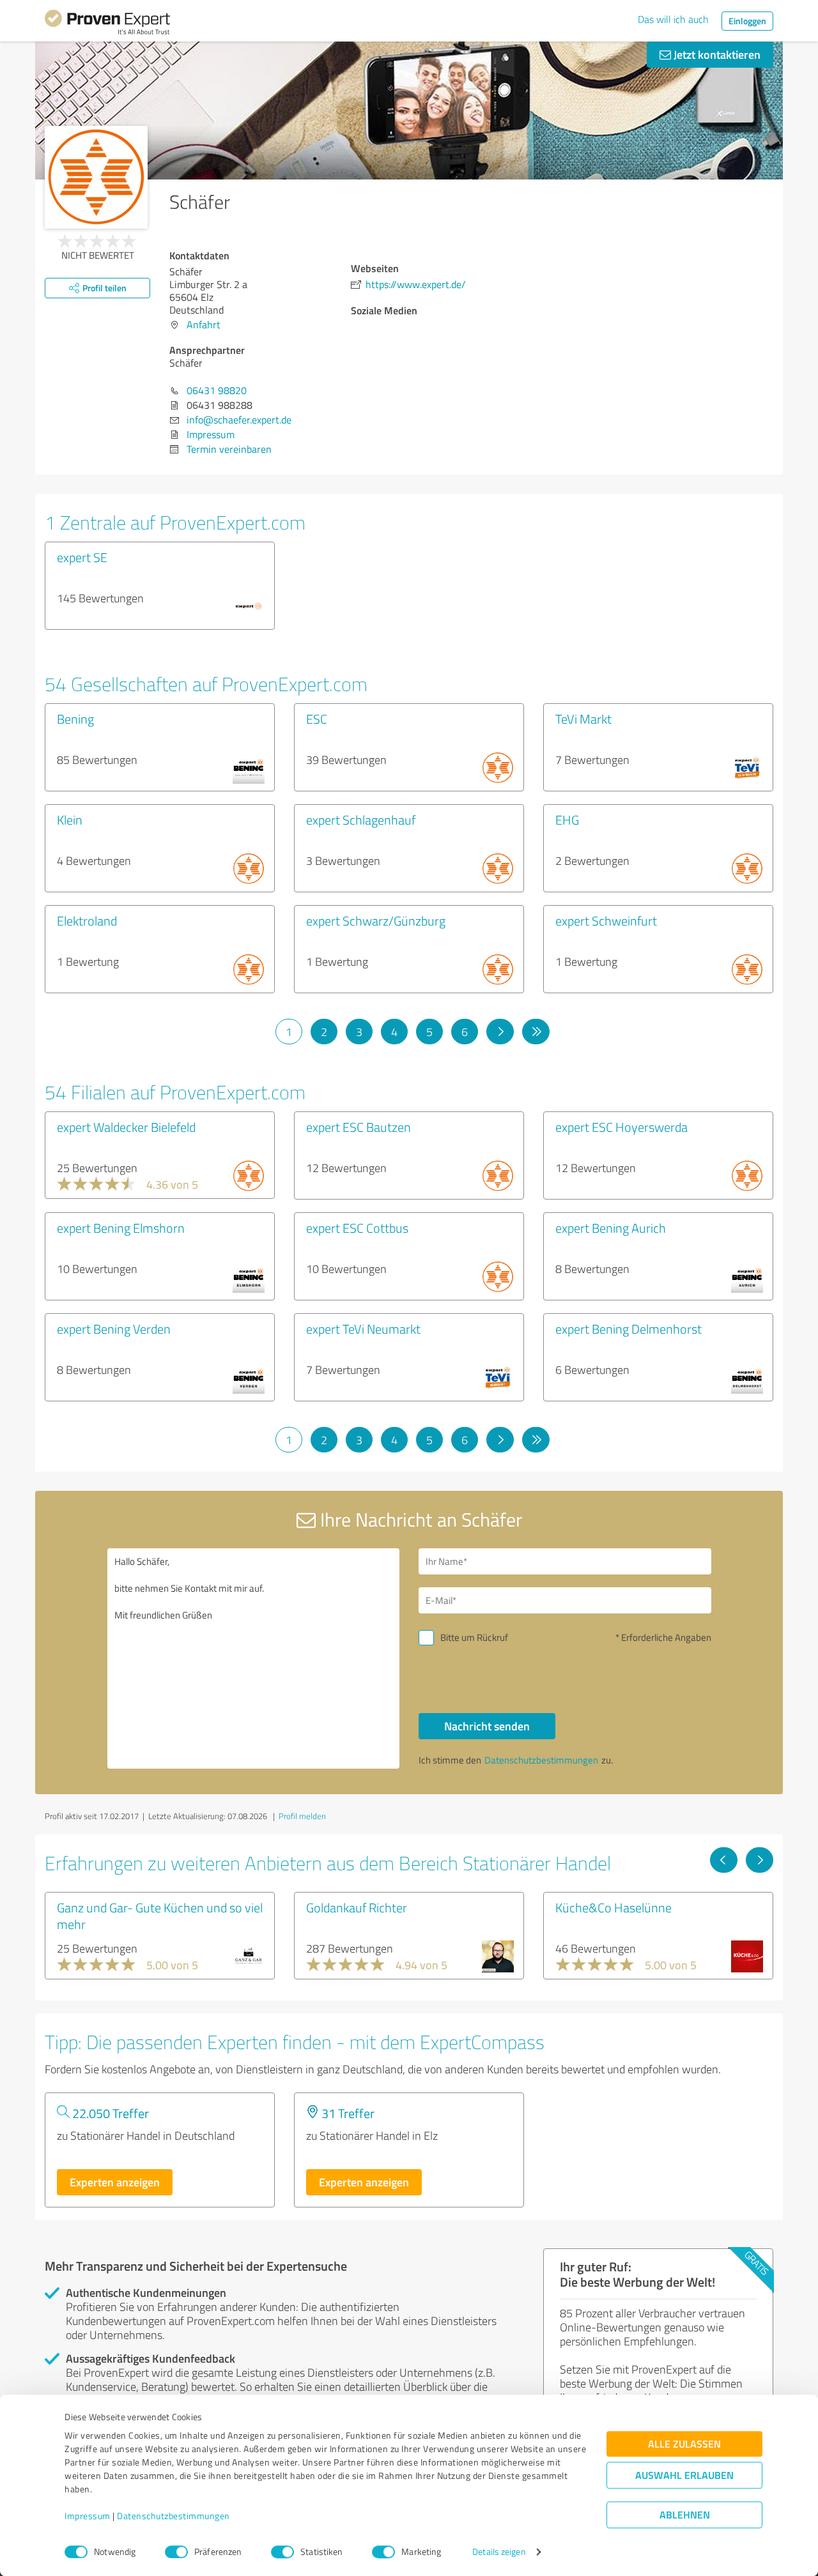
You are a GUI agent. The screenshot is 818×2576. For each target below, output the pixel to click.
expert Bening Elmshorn (121, 1228)
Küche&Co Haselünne (613, 1907)
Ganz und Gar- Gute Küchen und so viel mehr (160, 1916)
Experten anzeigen (115, 2182)
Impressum (88, 2516)
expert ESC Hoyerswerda (621, 1127)
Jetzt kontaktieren (716, 54)
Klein (70, 819)
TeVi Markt (583, 719)
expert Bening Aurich (611, 1228)
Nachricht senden (487, 1726)
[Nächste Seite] (500, 1032)
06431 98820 (217, 390)
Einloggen (747, 21)
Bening (75, 719)
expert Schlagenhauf (361, 819)
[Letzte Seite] (536, 1032)
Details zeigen (499, 2552)
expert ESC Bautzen (359, 1127)
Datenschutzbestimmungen (174, 2516)
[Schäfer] (96, 177)
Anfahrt (204, 324)
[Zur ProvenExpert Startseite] (107, 24)
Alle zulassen (684, 2444)
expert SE (82, 557)
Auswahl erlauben (684, 2475)
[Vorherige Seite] (724, 1860)
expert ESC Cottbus (357, 1228)
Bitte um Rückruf (474, 1637)
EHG (567, 819)
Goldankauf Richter (357, 1907)
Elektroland (87, 920)
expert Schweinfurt (606, 920)
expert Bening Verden (114, 1329)
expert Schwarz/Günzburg (376, 920)
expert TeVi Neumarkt (363, 1329)
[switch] (176, 2552)
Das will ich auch (673, 19)
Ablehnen (685, 2515)
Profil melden (302, 1816)
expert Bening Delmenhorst (629, 1329)
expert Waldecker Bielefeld (126, 1127)
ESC (317, 719)
